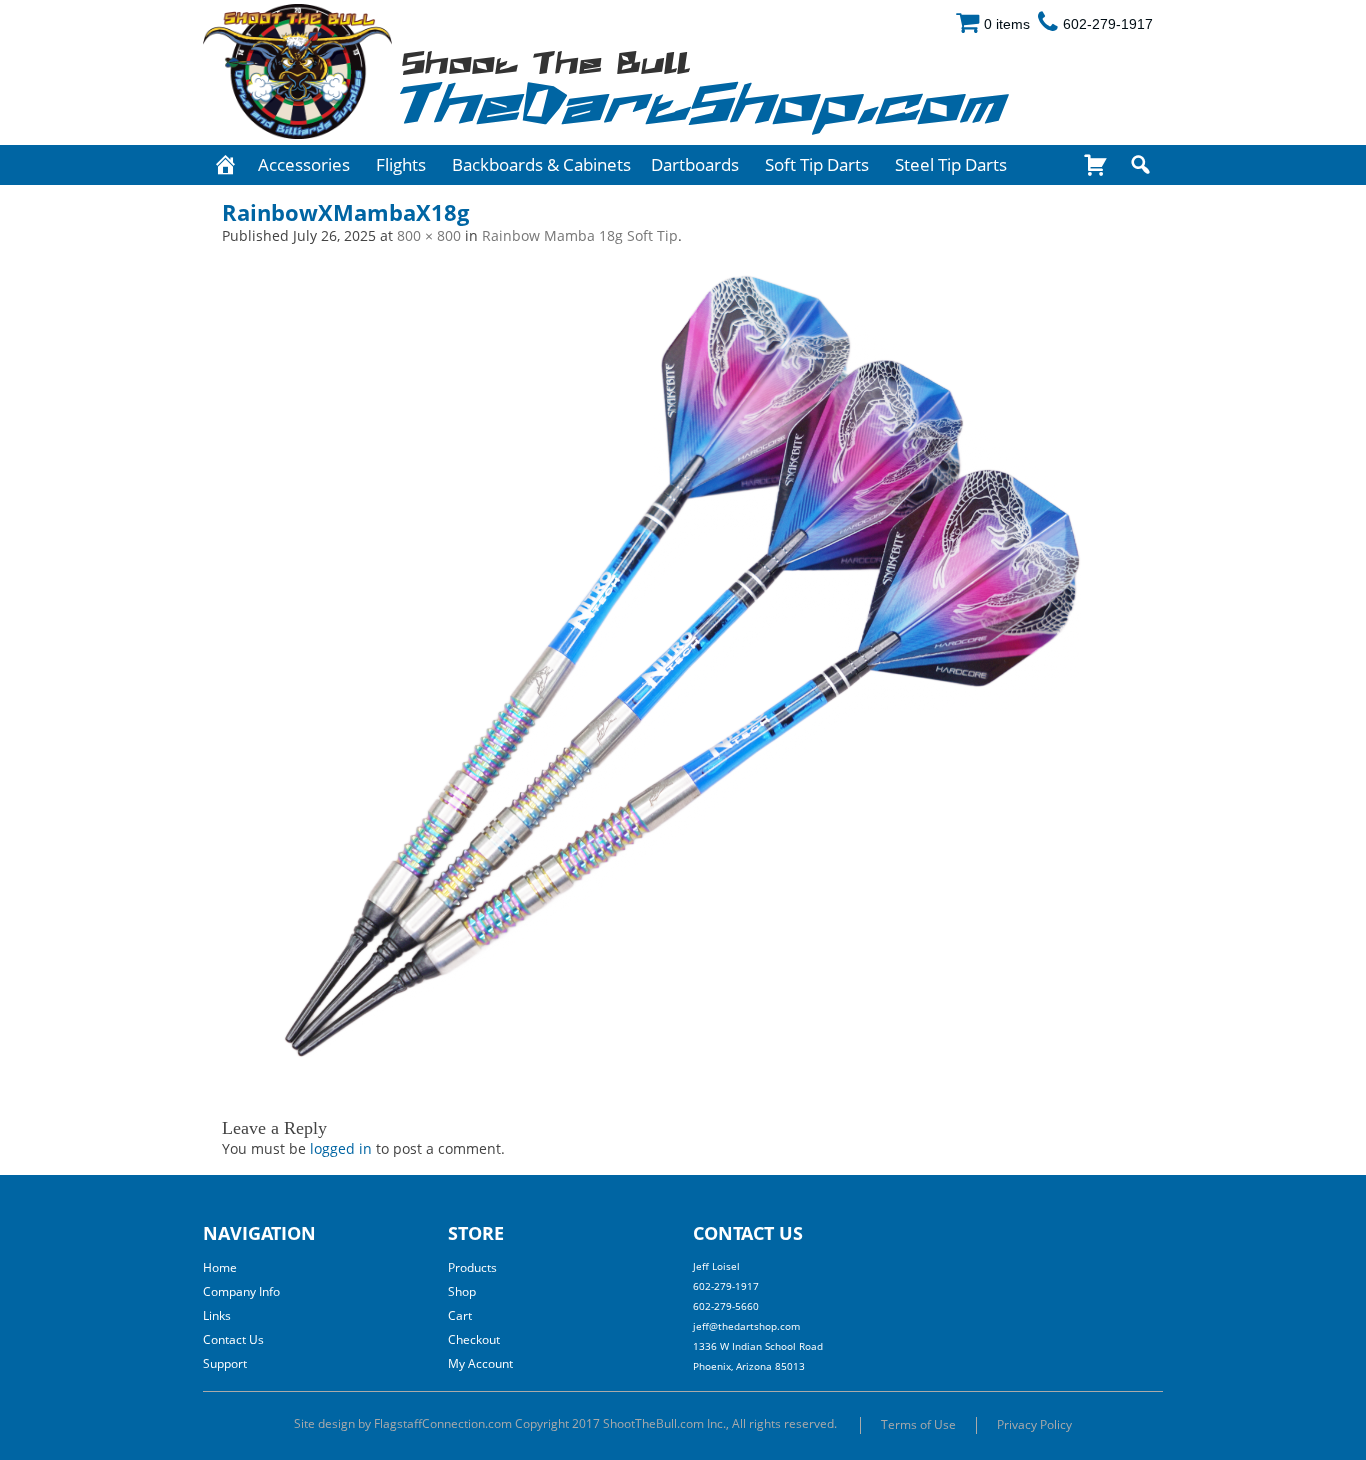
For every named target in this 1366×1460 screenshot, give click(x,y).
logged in (341, 1148)
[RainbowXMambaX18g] (683, 667)
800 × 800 (429, 235)
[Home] (225, 165)
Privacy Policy (1034, 1424)
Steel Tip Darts (951, 164)
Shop (462, 1291)
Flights (401, 164)
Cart (460, 1315)
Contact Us (233, 1339)
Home (220, 1267)
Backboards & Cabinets (541, 164)
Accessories (304, 164)
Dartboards (695, 164)
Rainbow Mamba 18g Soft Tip (580, 235)
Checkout (474, 1339)
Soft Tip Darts (817, 164)
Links (217, 1315)
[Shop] (1095, 165)
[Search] (1140, 165)
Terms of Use (918, 1424)
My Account (480, 1363)
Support (225, 1363)
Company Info (241, 1291)
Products (472, 1267)
